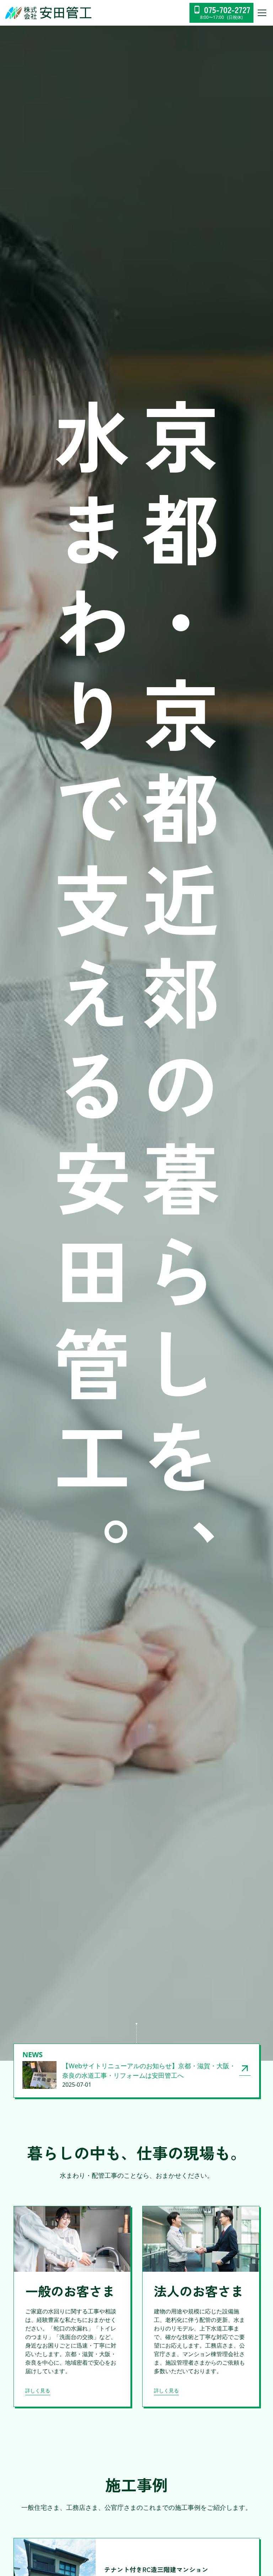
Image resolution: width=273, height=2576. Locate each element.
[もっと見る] (245, 2068)
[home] (49, 13)
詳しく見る (38, 2390)
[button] (261, 13)
